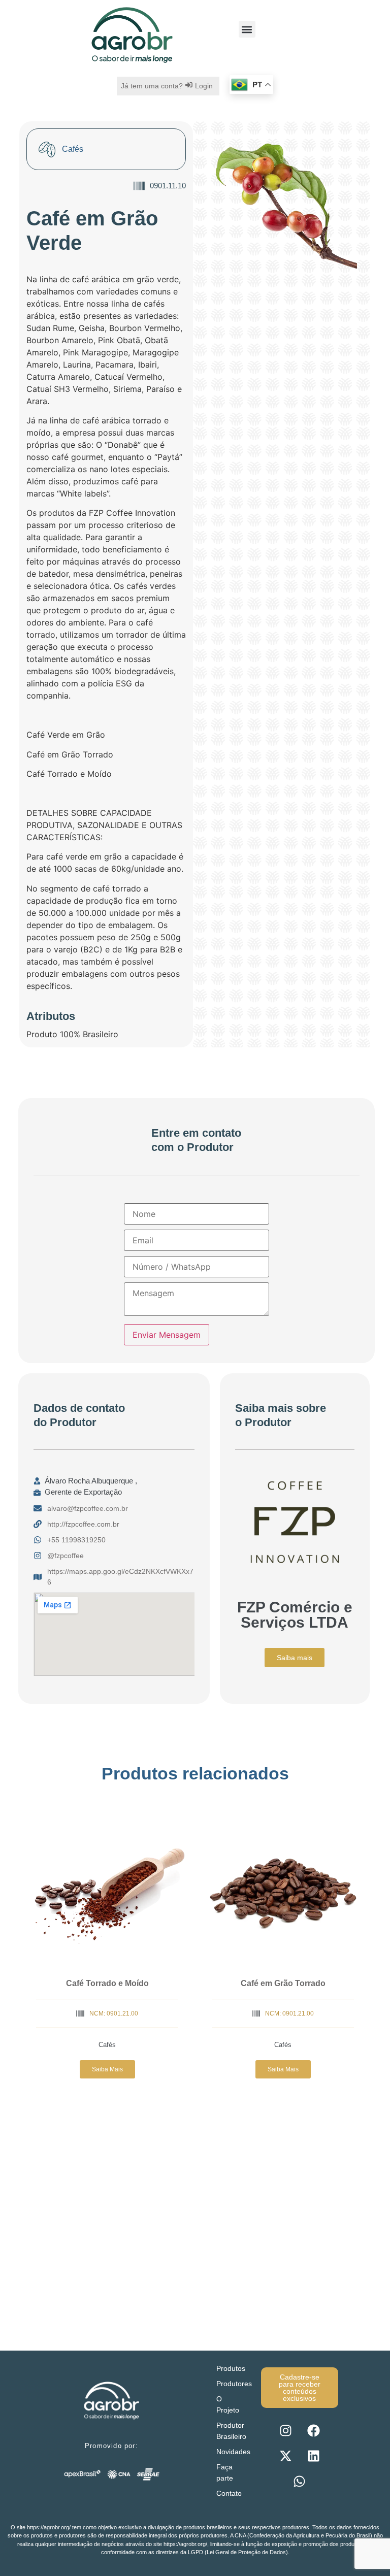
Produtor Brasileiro (231, 2431)
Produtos (231, 2368)
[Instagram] (285, 2431)
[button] (247, 29)
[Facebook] (313, 2431)
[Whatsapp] (300, 2482)
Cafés (107, 2045)
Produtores (234, 2384)
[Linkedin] (313, 2456)
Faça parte (225, 2472)
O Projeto (228, 2404)
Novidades (233, 2452)
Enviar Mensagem (167, 1335)
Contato (229, 2493)
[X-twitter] (285, 2456)
